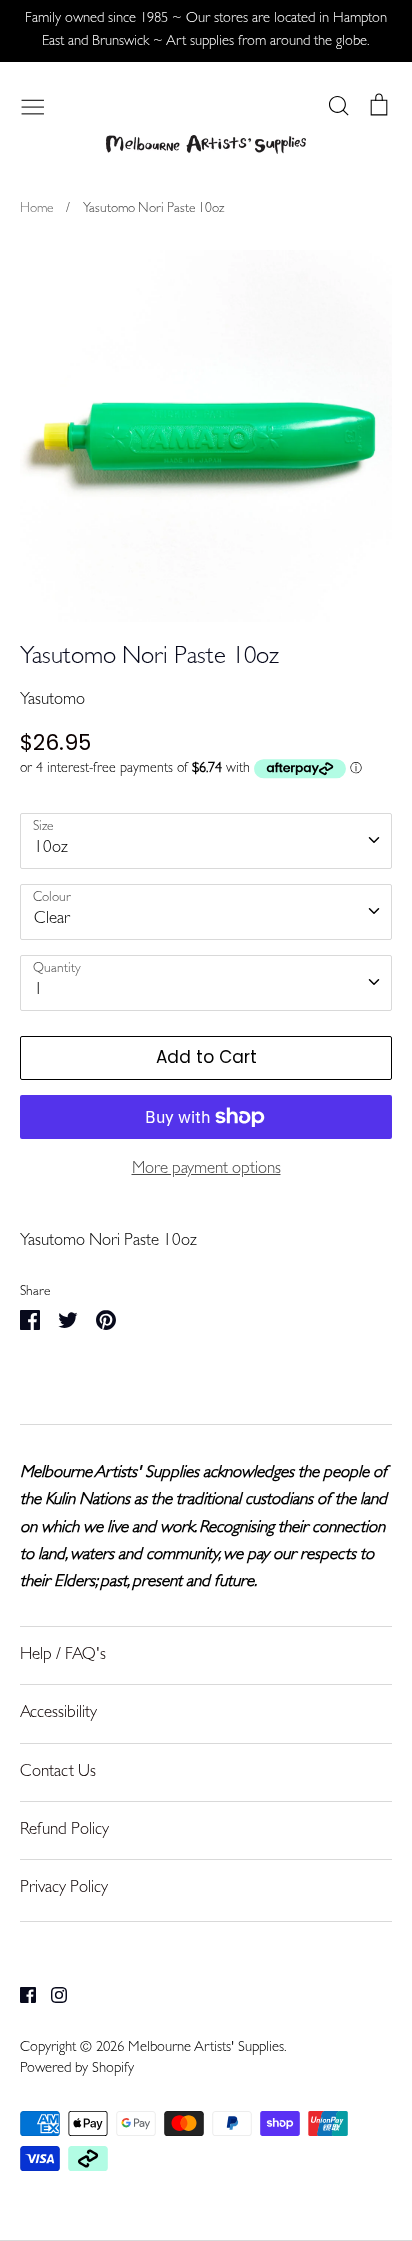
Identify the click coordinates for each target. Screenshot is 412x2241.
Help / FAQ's (63, 1655)
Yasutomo (52, 700)
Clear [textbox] (52, 919)
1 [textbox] (38, 990)
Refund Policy (64, 1830)
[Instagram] (51, 1995)
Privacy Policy (64, 1888)
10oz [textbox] (51, 848)
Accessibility (58, 1713)
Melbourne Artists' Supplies (206, 2048)
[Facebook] (20, 1995)
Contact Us (58, 1772)
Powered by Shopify (77, 2069)
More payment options (206, 1169)
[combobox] (206, 841)
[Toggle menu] (33, 105)
